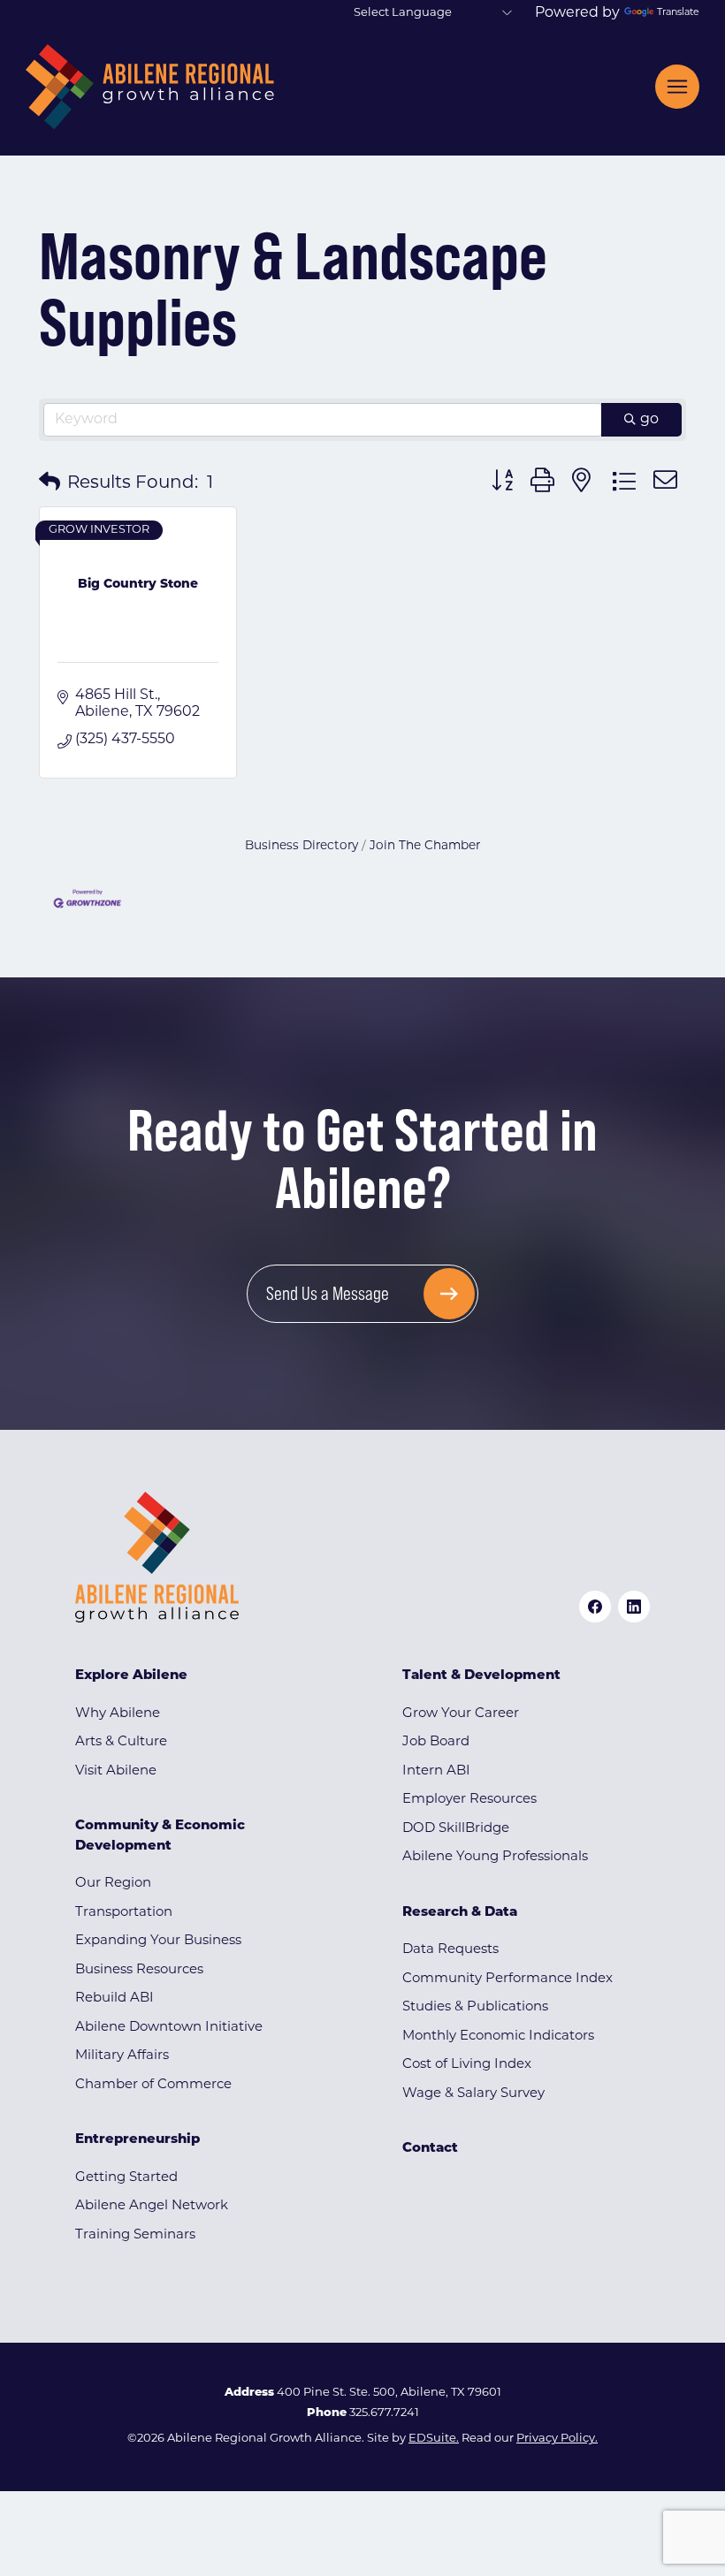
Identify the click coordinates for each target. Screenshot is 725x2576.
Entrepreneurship (137, 2140)
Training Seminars (135, 2235)
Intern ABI (436, 1771)
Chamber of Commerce (153, 2085)
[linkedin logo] (634, 1607)
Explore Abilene (131, 1676)
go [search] (649, 420)
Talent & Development (481, 1676)
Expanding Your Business (158, 1941)
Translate (678, 13)
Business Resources (139, 1970)
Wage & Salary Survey (473, 2094)
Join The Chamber (425, 846)
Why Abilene (118, 1714)
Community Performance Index (507, 1979)
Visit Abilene (116, 1771)
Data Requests (450, 1950)
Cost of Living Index (467, 2065)
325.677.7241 (384, 2413)
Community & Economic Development (160, 1836)
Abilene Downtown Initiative (169, 2028)
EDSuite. (434, 2439)
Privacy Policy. (557, 2439)
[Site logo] (150, 87)
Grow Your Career (461, 1714)
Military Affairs (122, 2056)
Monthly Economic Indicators (498, 2036)
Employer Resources (469, 1800)
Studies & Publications (475, 2007)
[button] (50, 483)
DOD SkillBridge (456, 1829)
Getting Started (126, 2178)
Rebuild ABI (114, 1998)
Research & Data (460, 1913)
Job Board (436, 1742)
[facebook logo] (595, 1607)
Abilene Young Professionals (495, 1857)
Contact (430, 2149)
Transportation (124, 1913)
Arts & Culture (121, 1742)
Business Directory (301, 846)
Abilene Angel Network (152, 2206)
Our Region (113, 1884)
